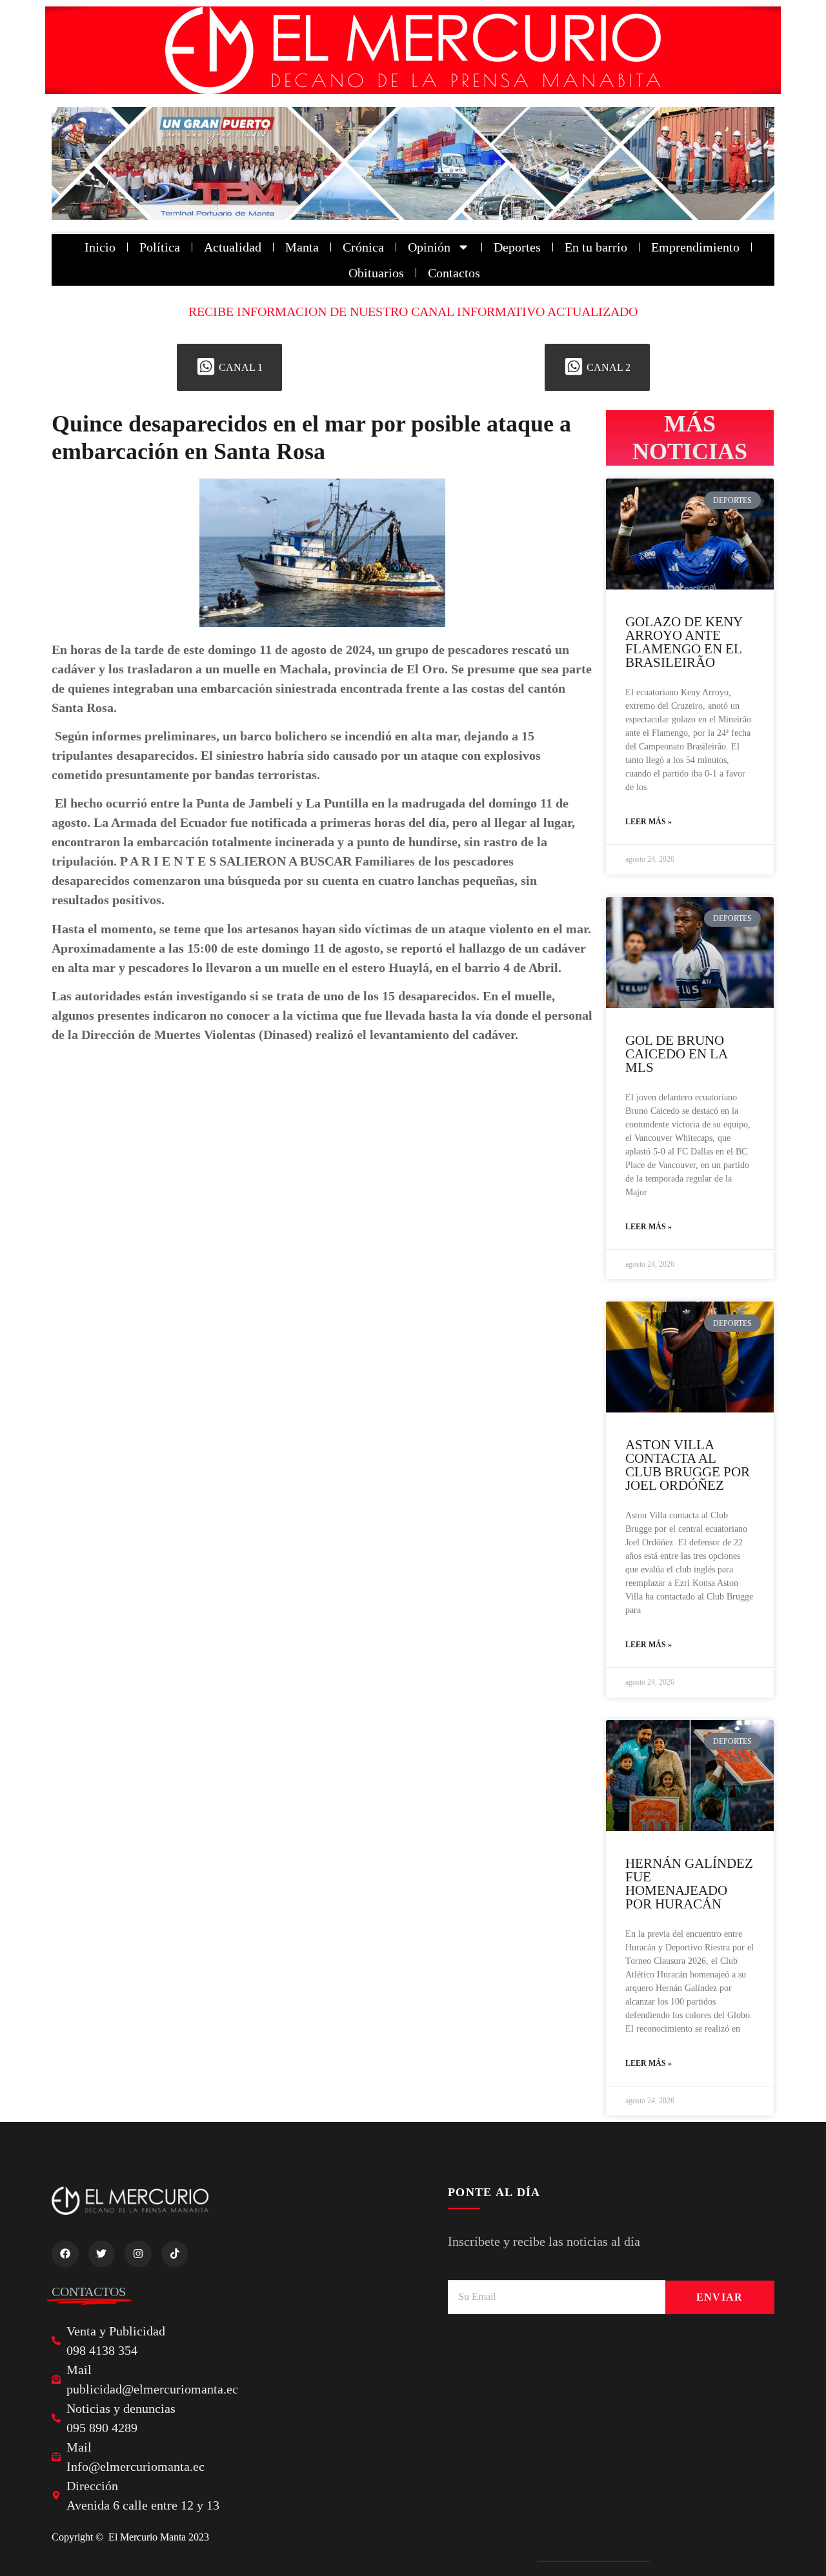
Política (160, 247)
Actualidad (233, 247)
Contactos (454, 273)
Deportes (517, 247)
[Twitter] (102, 2254)
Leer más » (649, 822)
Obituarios (376, 273)
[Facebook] (65, 2254)
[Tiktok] (175, 2254)
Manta (302, 247)
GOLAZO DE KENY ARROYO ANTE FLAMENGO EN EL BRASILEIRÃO (684, 642)
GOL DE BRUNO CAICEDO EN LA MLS (676, 1054)
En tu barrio (596, 247)
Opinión (429, 247)
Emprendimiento (695, 247)
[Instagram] (138, 2254)
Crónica (363, 247)
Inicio (100, 247)
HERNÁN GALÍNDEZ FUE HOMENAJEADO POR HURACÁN (689, 1884)
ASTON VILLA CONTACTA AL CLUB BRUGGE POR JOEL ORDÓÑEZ (688, 1465)
